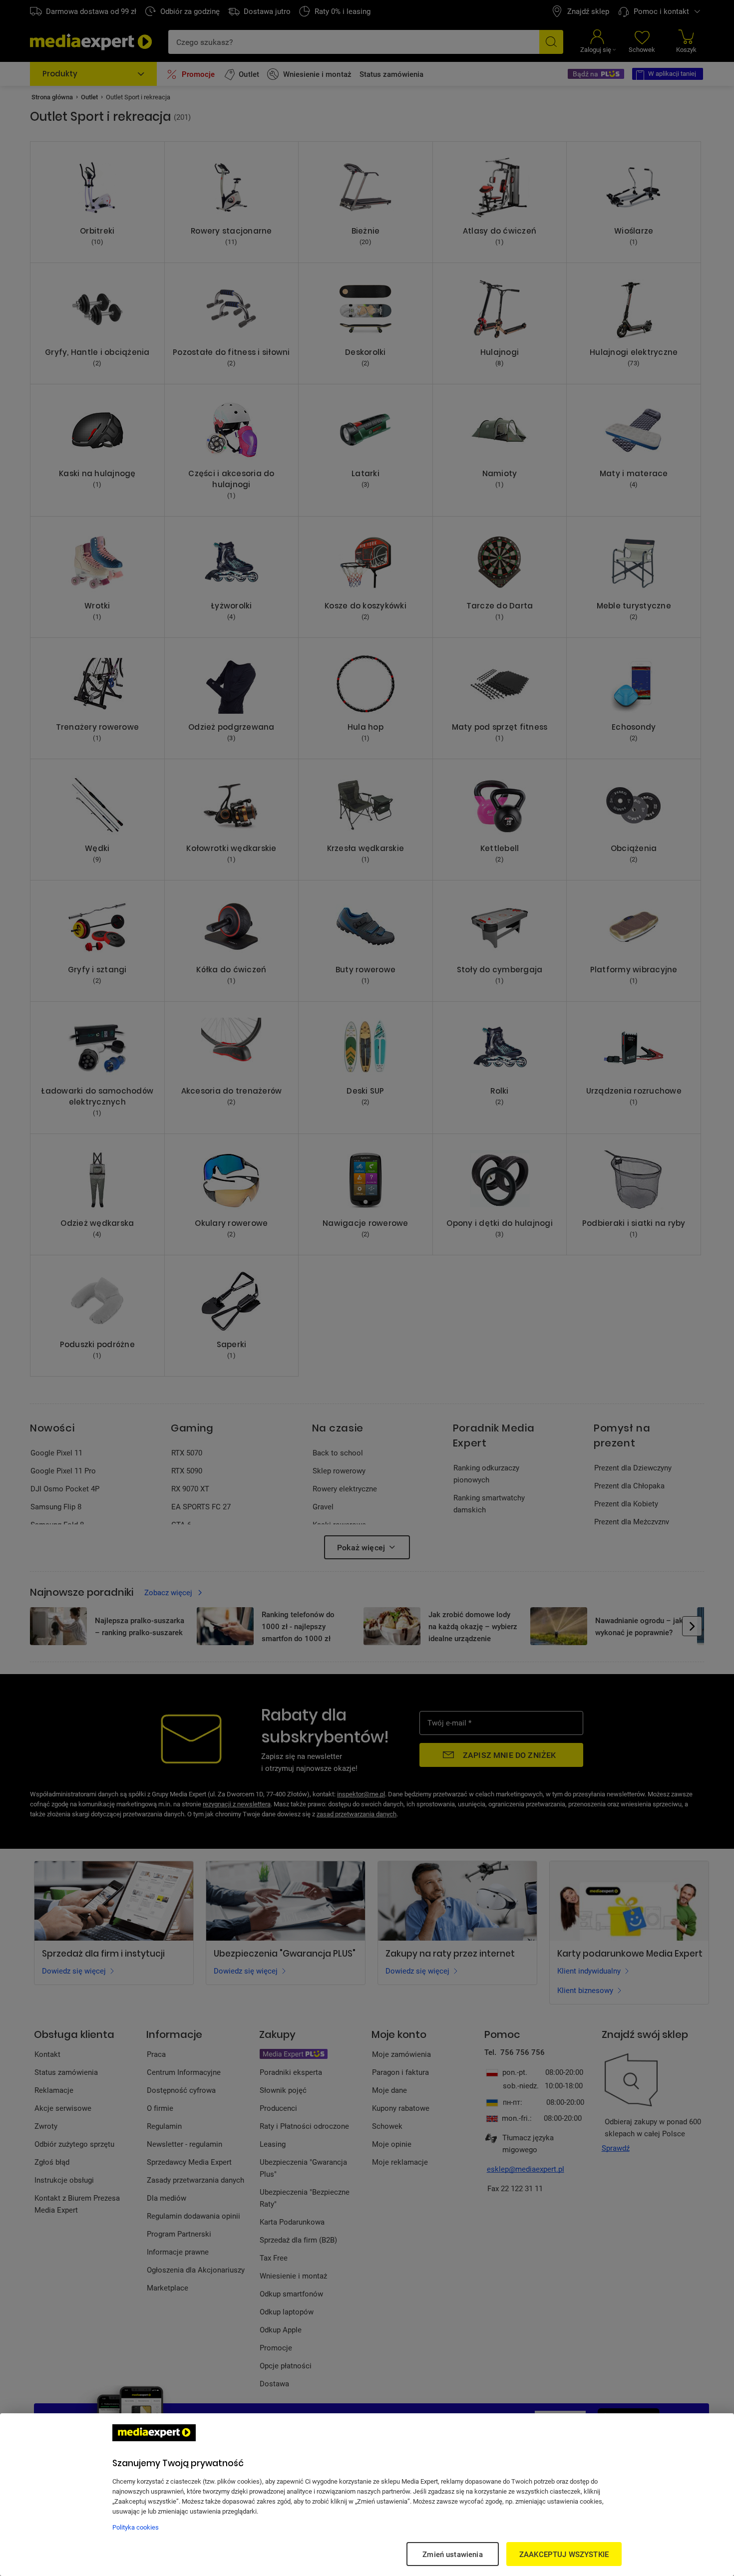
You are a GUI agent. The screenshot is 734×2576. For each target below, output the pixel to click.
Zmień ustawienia (452, 2554)
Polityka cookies (136, 2527)
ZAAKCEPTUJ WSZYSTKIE (564, 2554)
